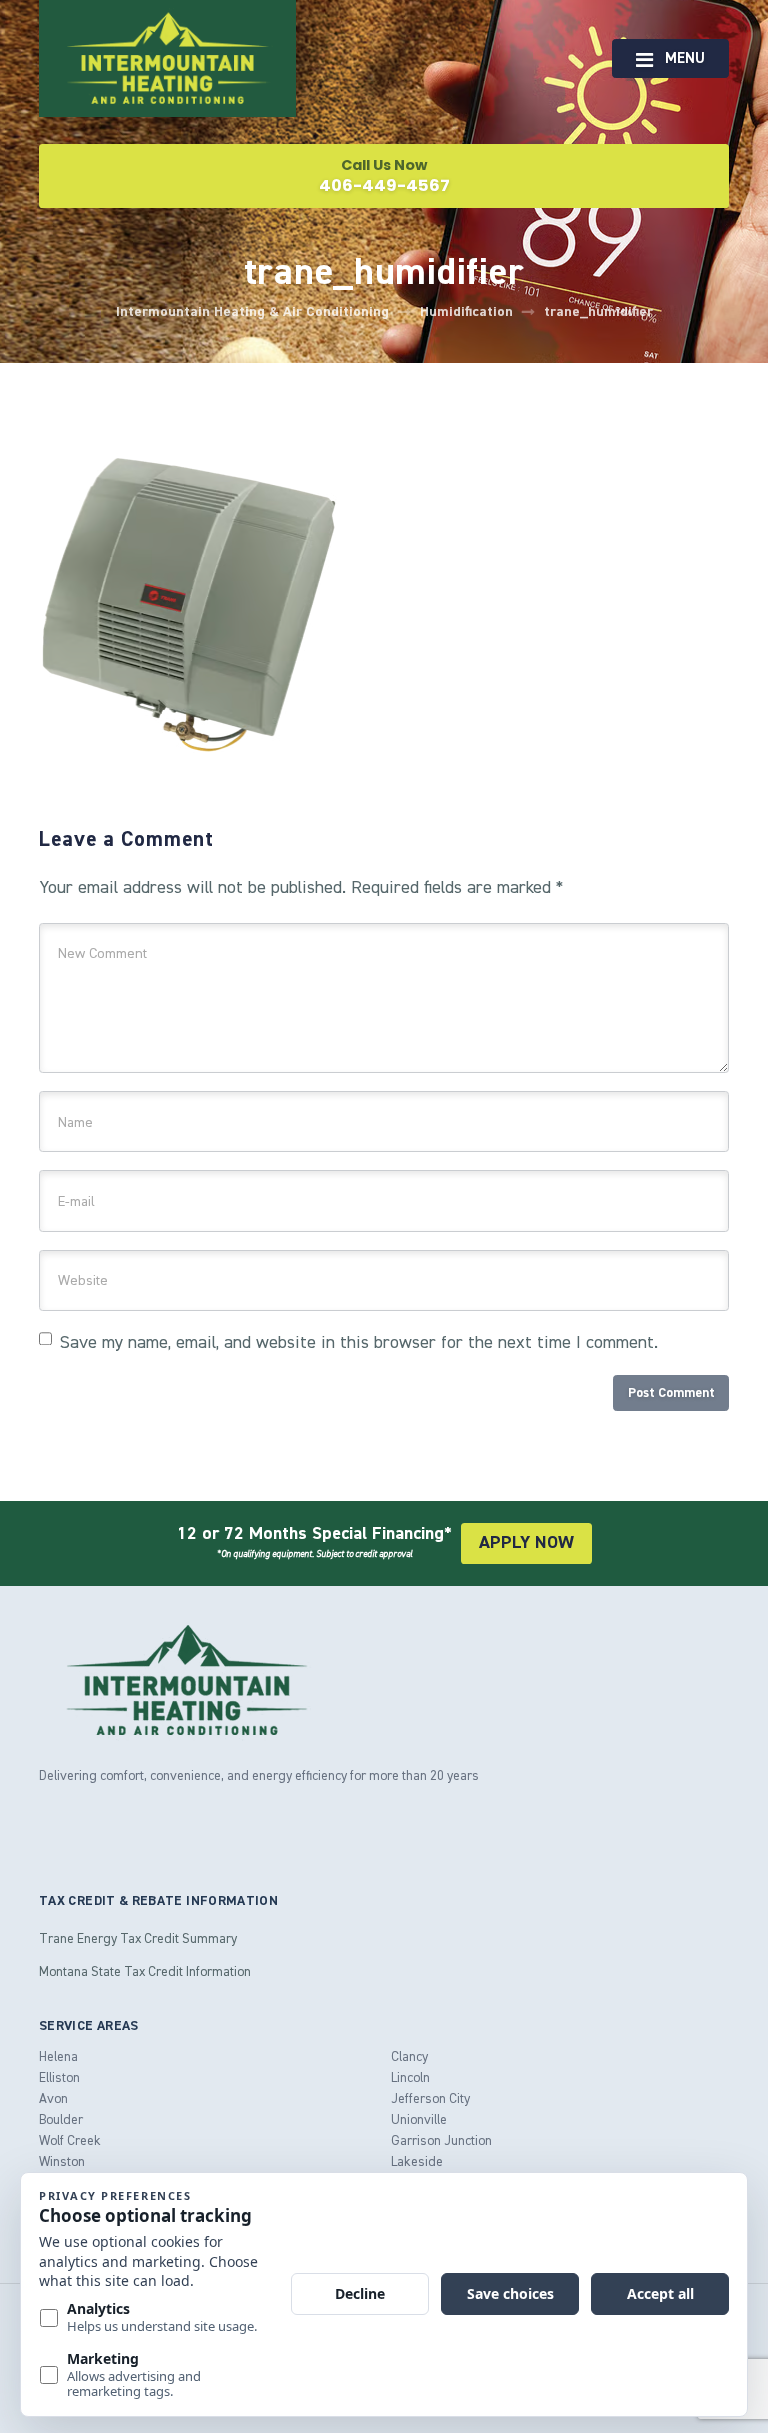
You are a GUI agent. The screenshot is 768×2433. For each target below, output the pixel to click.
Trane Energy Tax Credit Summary (138, 1938)
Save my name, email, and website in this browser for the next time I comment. (359, 1342)
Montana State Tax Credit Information (145, 1971)
